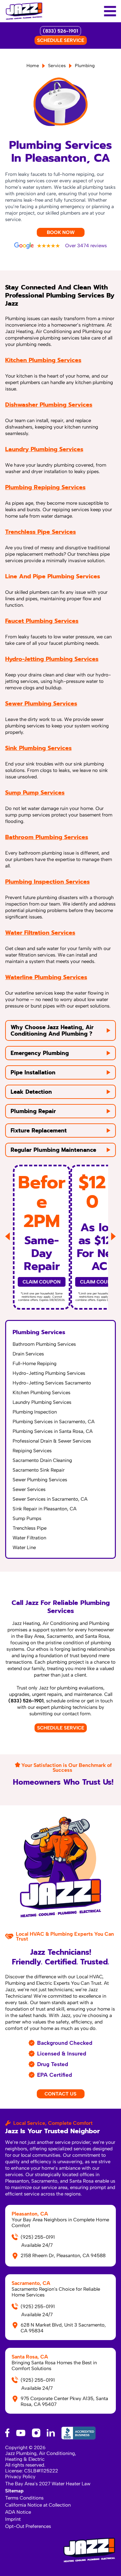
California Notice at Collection (38, 2505)
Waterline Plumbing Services (46, 977)
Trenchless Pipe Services (40, 532)
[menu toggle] (110, 11)
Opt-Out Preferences (28, 2526)
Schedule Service (61, 1728)
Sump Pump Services (35, 793)
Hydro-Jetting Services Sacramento (52, 1383)
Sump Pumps (27, 1518)
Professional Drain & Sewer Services (52, 1441)
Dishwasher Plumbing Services (49, 405)
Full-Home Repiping (35, 1364)
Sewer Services (29, 1489)
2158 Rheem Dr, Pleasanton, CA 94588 (63, 2256)
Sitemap (14, 2491)
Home (33, 66)
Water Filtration (29, 1538)
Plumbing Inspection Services (47, 882)
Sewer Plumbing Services (41, 704)
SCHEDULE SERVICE (61, 40)
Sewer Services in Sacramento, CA (50, 1499)
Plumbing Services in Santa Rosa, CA (53, 1431)
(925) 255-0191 (38, 2237)
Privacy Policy (20, 2477)
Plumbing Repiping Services (45, 487)
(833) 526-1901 (60, 31)
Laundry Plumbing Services (44, 449)
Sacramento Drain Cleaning (42, 1460)
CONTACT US (60, 2094)
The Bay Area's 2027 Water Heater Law (48, 2484)
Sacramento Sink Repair (39, 1470)
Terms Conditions (24, 2498)
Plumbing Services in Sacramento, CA (54, 1422)
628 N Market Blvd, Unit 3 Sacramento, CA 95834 (63, 2328)
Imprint (13, 2519)
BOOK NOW (61, 232)
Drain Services (28, 1354)
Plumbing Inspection (35, 1412)
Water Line (24, 1547)
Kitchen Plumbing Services (43, 360)
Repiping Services (32, 1451)
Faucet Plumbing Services (42, 621)
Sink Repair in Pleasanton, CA (45, 1509)
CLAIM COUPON (42, 1282)
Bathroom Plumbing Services (47, 837)
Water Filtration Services (40, 933)
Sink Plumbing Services (38, 748)
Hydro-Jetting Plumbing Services (52, 659)
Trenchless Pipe (30, 1528)
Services (57, 66)
